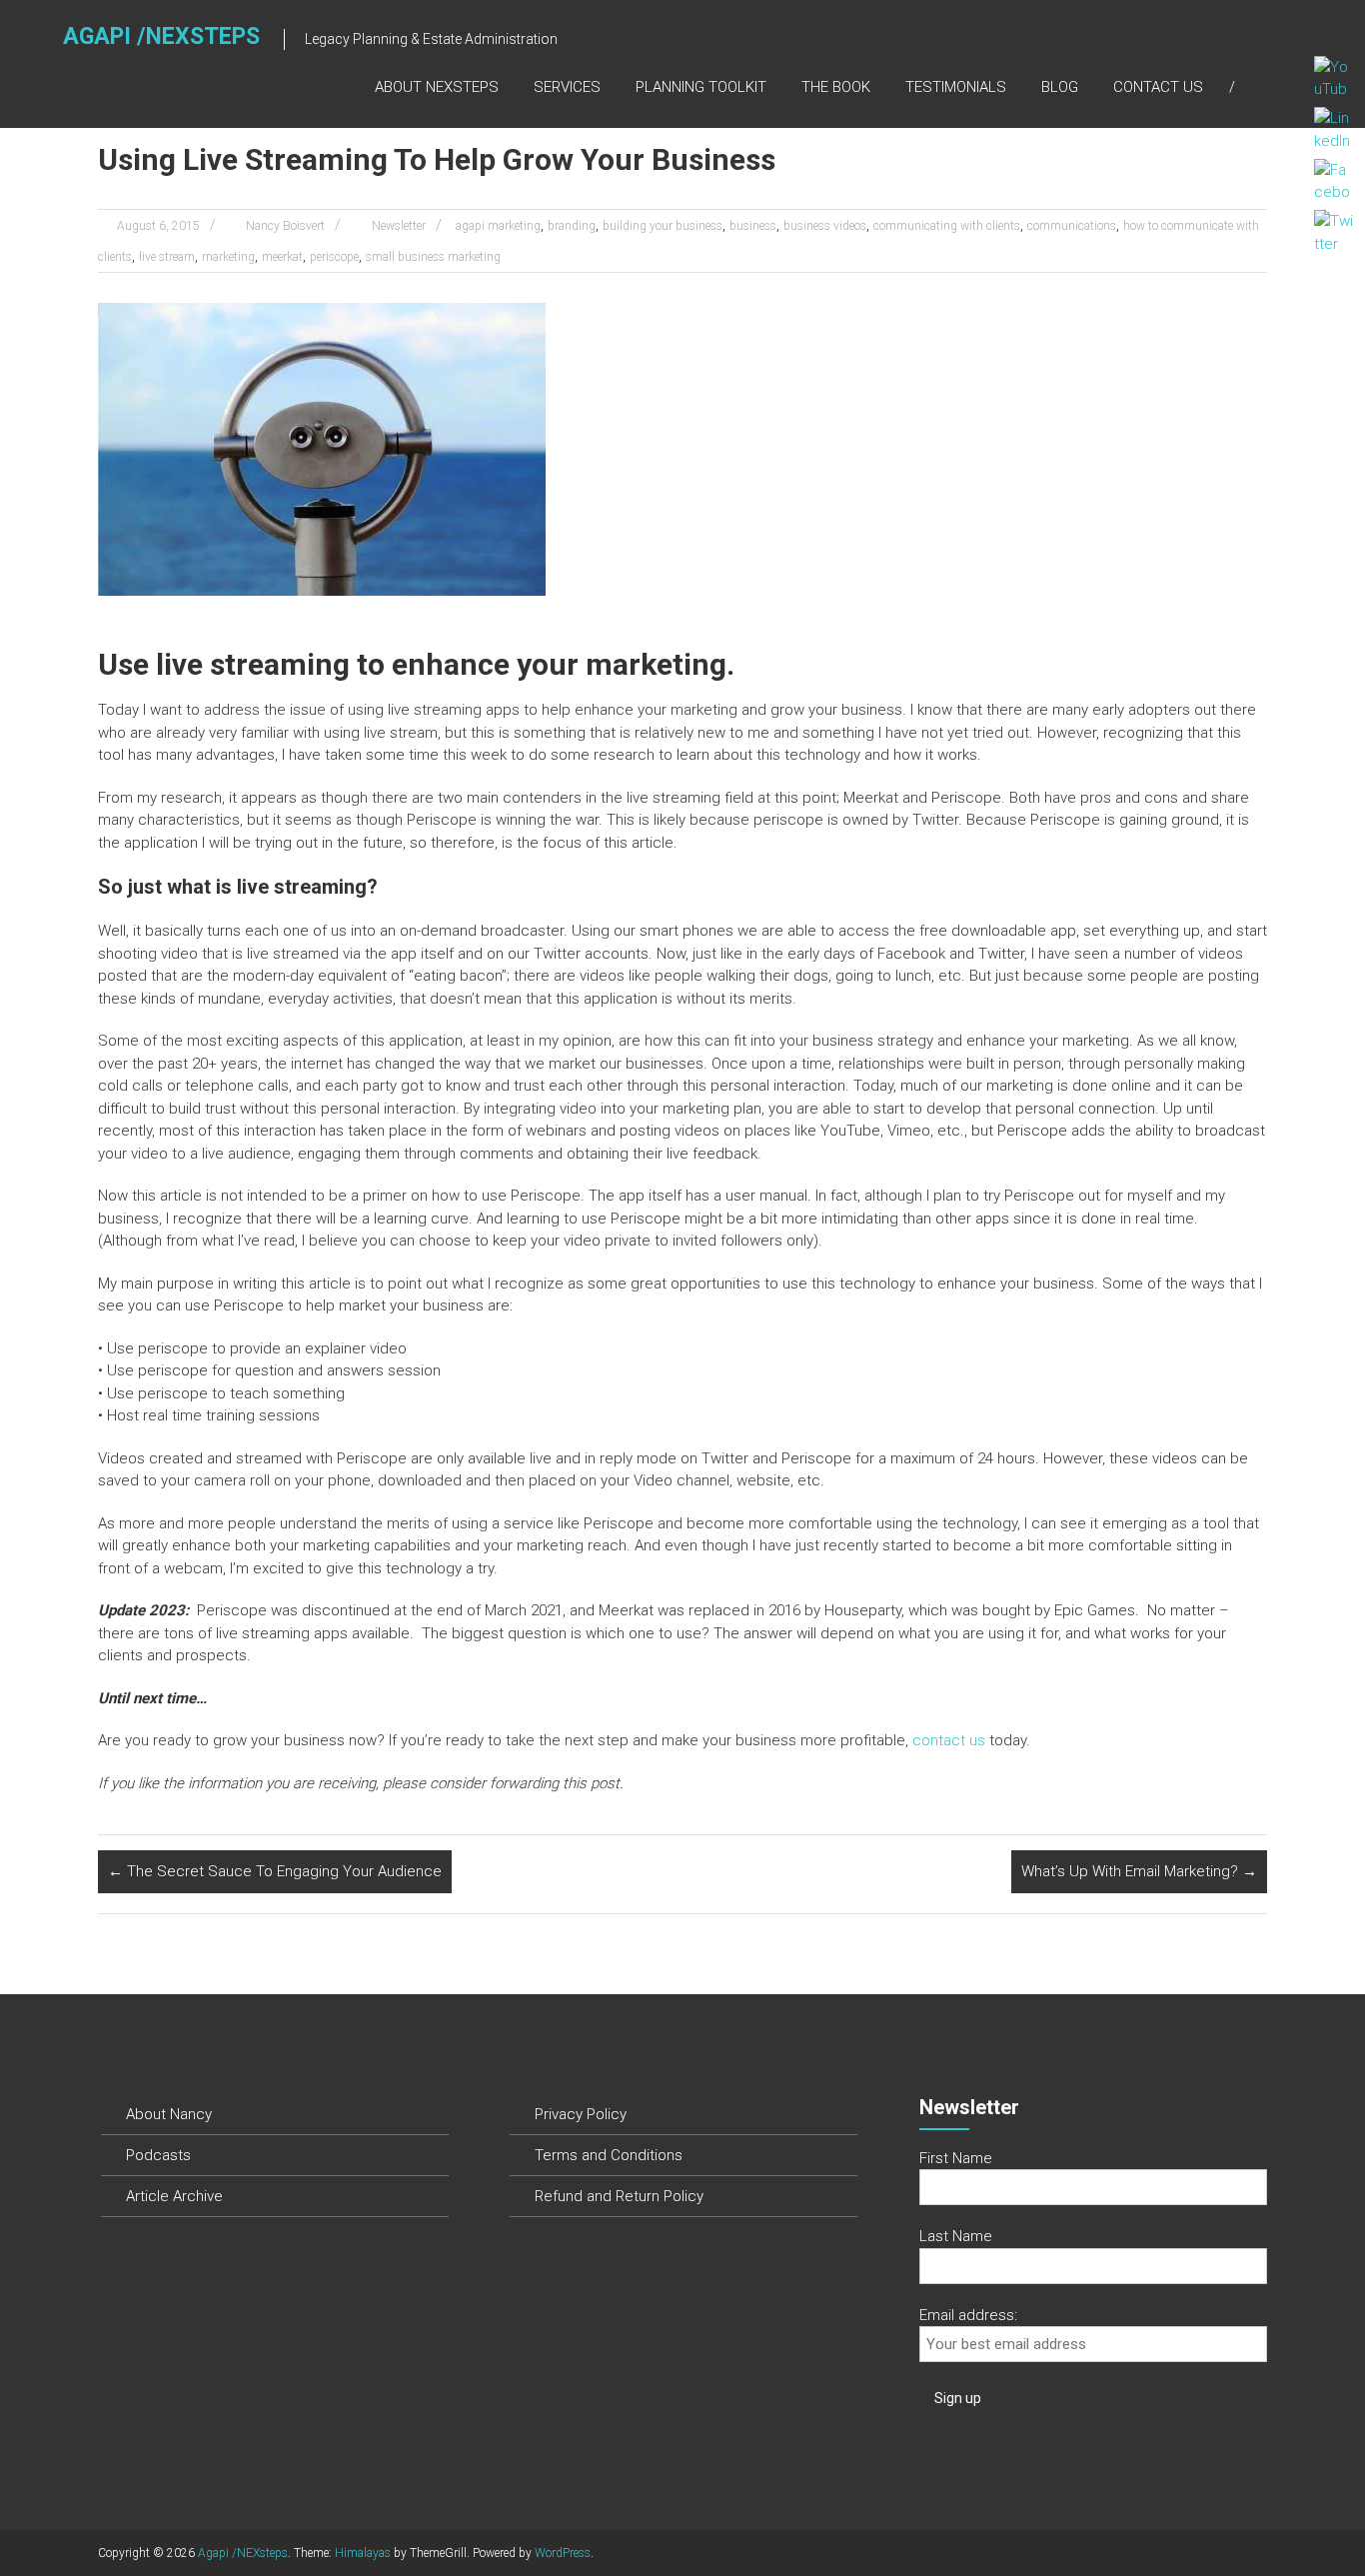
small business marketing (433, 257)
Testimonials (956, 87)
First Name (956, 2158)
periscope (334, 257)
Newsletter (399, 226)
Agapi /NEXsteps (161, 36)
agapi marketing (498, 226)
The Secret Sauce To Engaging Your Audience (275, 1871)
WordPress (563, 2553)
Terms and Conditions (609, 2155)
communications (1072, 226)
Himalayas (363, 2553)
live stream (167, 257)
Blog (1060, 87)
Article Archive (174, 2196)
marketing (228, 257)
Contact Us (1158, 87)
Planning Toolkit (701, 87)
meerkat (282, 257)
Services (567, 87)
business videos (825, 226)
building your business (663, 226)
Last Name (956, 2236)
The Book (836, 87)
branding (572, 226)
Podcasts (158, 2155)
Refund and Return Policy (619, 2196)
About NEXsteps (437, 87)
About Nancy (169, 2114)
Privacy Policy (581, 2114)
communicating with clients (947, 226)
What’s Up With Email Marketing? (1139, 1871)
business (753, 226)
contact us (949, 1740)
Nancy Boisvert (285, 226)
